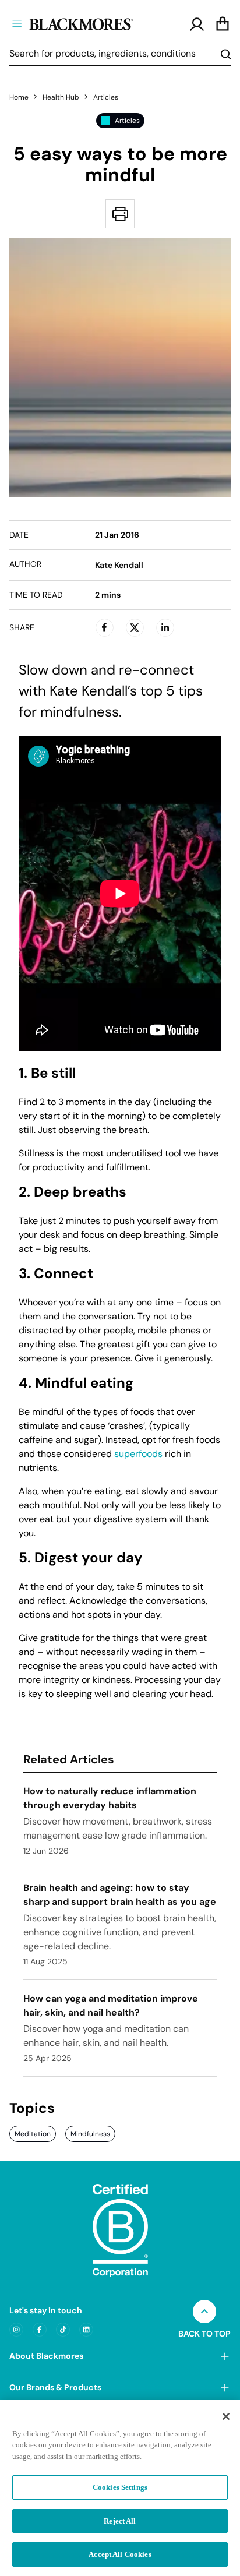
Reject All (120, 2521)
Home (19, 97)
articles (106, 97)
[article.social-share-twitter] (135, 627)
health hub (61, 97)
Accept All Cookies (120, 2554)
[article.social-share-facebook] (104, 627)
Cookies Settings (120, 2487)
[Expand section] (225, 2356)
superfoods (138, 1454)
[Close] (226, 2416)
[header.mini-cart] (223, 24)
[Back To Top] (204, 2312)
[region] (120, 2488)
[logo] (101, 23)
